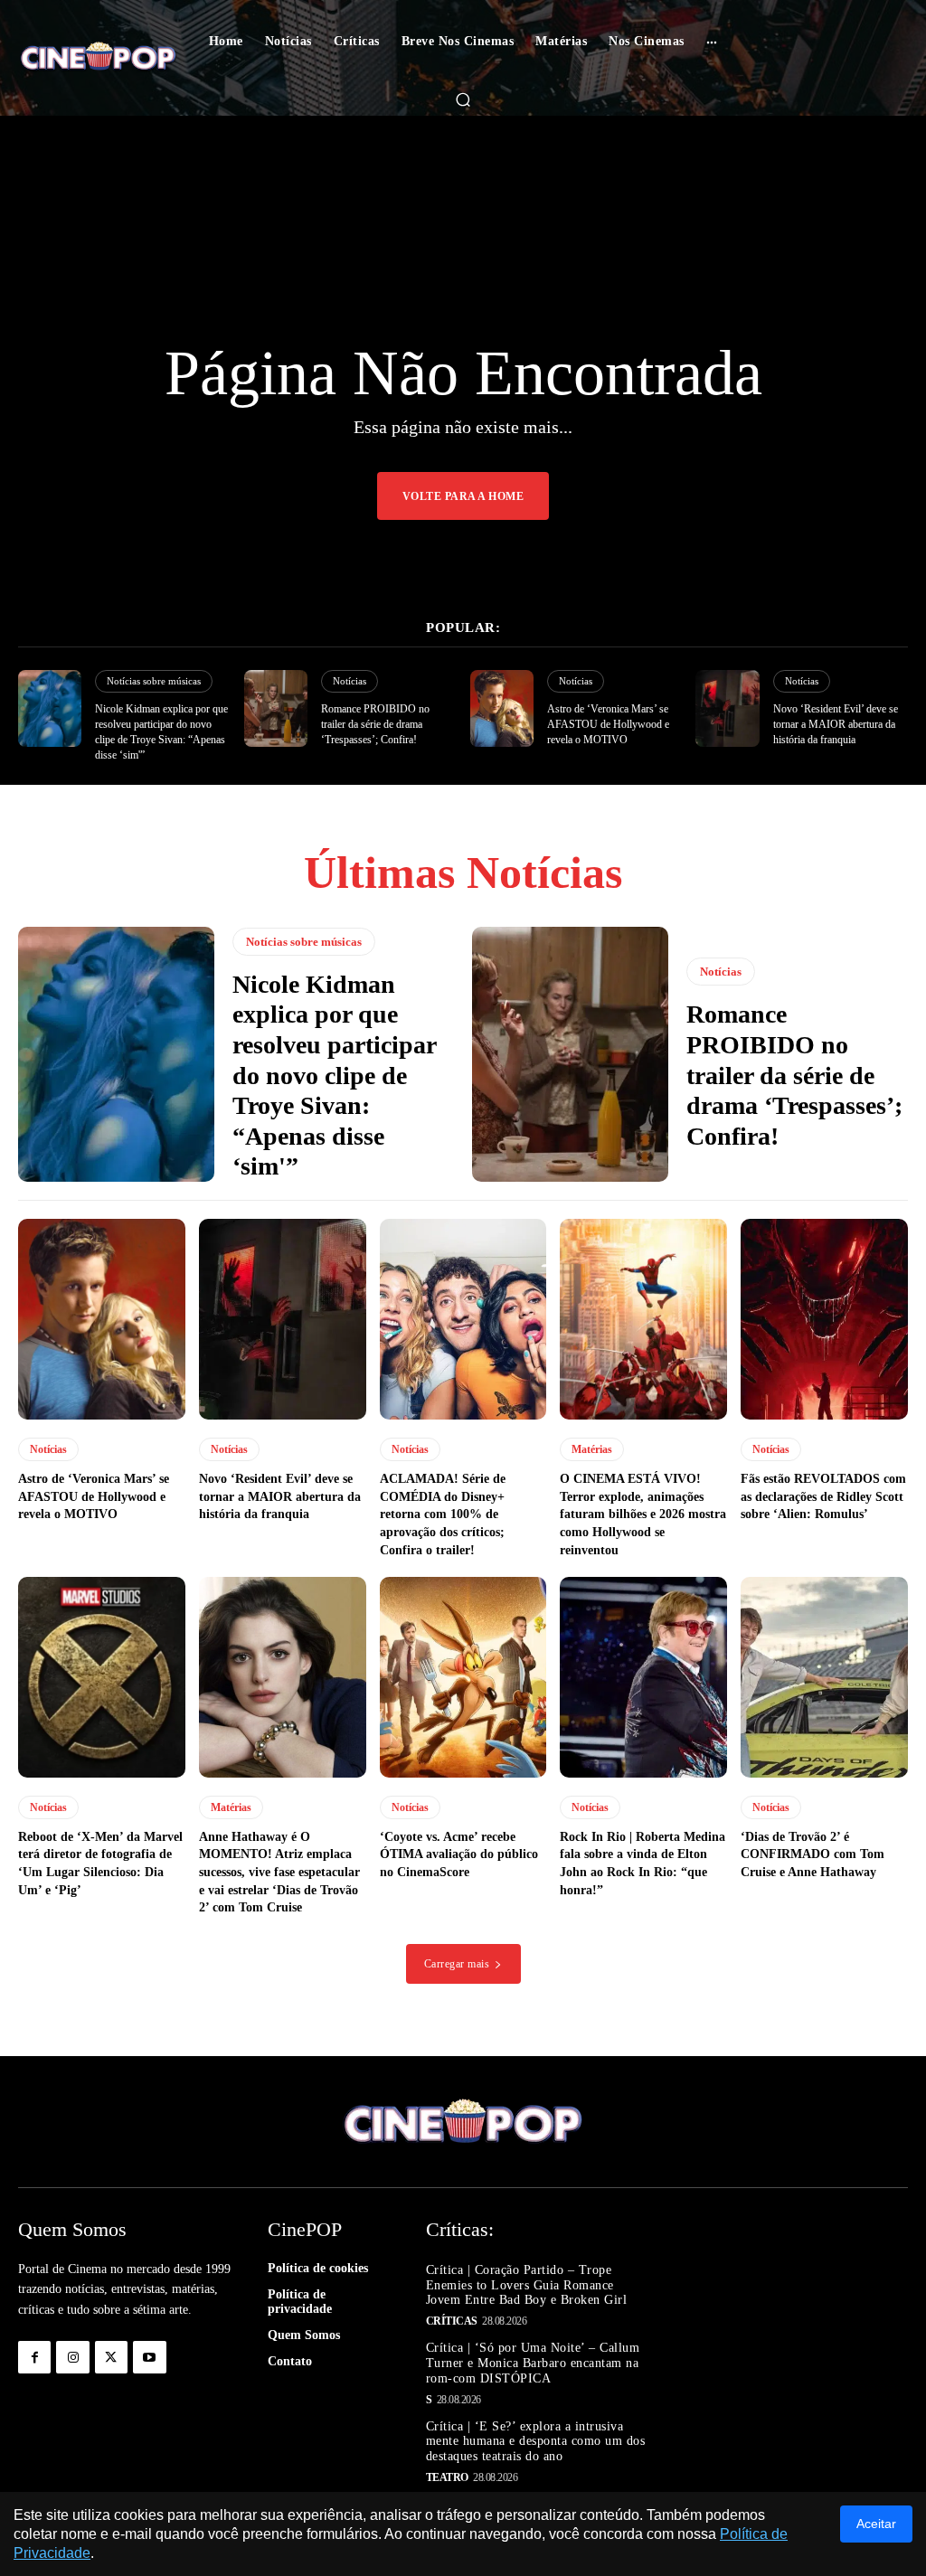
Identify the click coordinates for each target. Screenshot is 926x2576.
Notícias (350, 681)
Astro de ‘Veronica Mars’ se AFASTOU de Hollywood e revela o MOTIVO (608, 724)
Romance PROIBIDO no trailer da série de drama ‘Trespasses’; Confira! (375, 724)
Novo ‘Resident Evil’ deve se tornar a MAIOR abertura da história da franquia (836, 724)
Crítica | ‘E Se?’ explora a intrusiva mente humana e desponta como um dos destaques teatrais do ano (536, 2442)
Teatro (447, 2477)
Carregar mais (457, 1964)
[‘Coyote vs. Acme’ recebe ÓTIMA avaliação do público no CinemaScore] (463, 1677)
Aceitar (876, 2524)
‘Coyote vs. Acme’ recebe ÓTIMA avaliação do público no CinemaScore (459, 1854)
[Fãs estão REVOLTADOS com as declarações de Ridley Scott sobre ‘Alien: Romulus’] (824, 1319)
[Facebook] (34, 2357)
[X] (111, 2357)
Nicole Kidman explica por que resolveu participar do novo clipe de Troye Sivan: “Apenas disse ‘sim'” (335, 1076)
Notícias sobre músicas (154, 681)
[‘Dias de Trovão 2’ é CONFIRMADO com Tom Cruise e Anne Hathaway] (824, 1677)
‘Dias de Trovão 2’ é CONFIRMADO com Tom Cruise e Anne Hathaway (813, 1854)
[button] (463, 99)
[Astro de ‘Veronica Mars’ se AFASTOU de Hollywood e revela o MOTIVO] (502, 708)
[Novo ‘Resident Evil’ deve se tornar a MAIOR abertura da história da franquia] (727, 708)
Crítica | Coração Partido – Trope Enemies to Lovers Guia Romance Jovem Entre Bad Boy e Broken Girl (527, 2285)
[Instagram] (72, 2357)
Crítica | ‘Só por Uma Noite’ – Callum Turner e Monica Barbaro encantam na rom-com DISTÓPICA (533, 2363)
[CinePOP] (98, 58)
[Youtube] (149, 2357)
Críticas (452, 2321)
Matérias (592, 1449)
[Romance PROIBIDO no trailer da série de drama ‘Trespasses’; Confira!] (276, 708)
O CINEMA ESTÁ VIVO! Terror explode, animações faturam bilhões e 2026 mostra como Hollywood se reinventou (643, 1514)
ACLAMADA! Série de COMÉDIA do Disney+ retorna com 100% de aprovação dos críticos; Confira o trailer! (443, 1514)
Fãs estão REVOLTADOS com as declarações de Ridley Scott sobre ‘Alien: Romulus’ (823, 1496)
